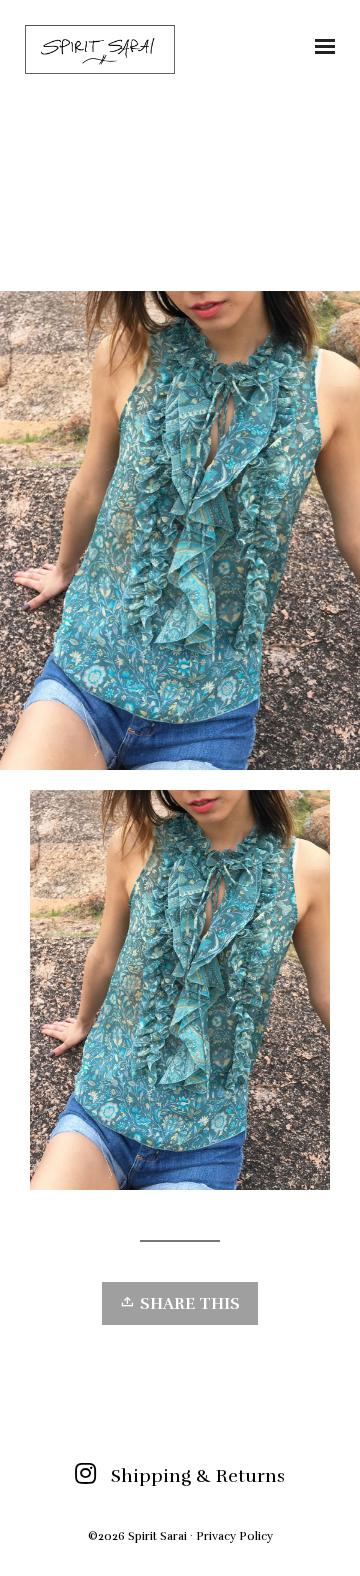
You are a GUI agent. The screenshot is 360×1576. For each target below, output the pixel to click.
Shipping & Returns (198, 1476)
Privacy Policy (234, 1536)
